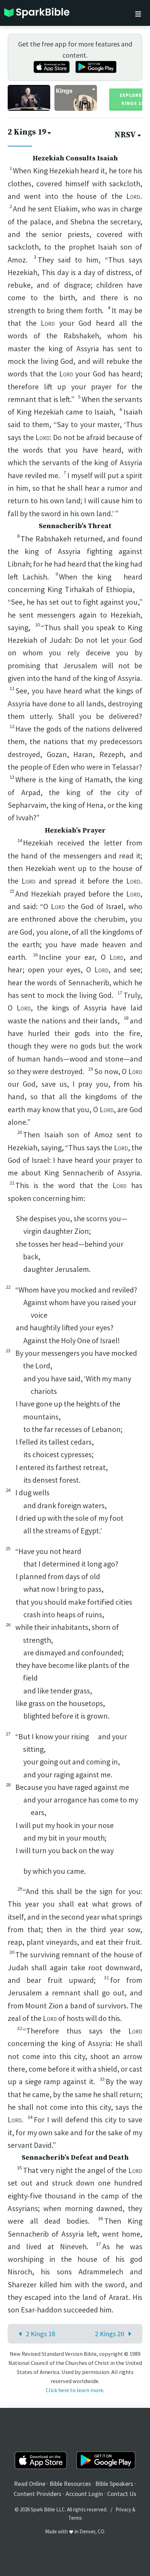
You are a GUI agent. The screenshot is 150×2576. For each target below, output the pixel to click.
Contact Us (122, 2494)
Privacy (123, 2509)
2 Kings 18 (40, 2334)
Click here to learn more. (75, 2390)
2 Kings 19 (27, 132)
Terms (75, 2518)
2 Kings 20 (110, 2334)
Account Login (84, 2494)
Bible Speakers (114, 2484)
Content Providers (37, 2494)
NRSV (125, 135)
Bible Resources (70, 2484)
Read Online (30, 2484)
